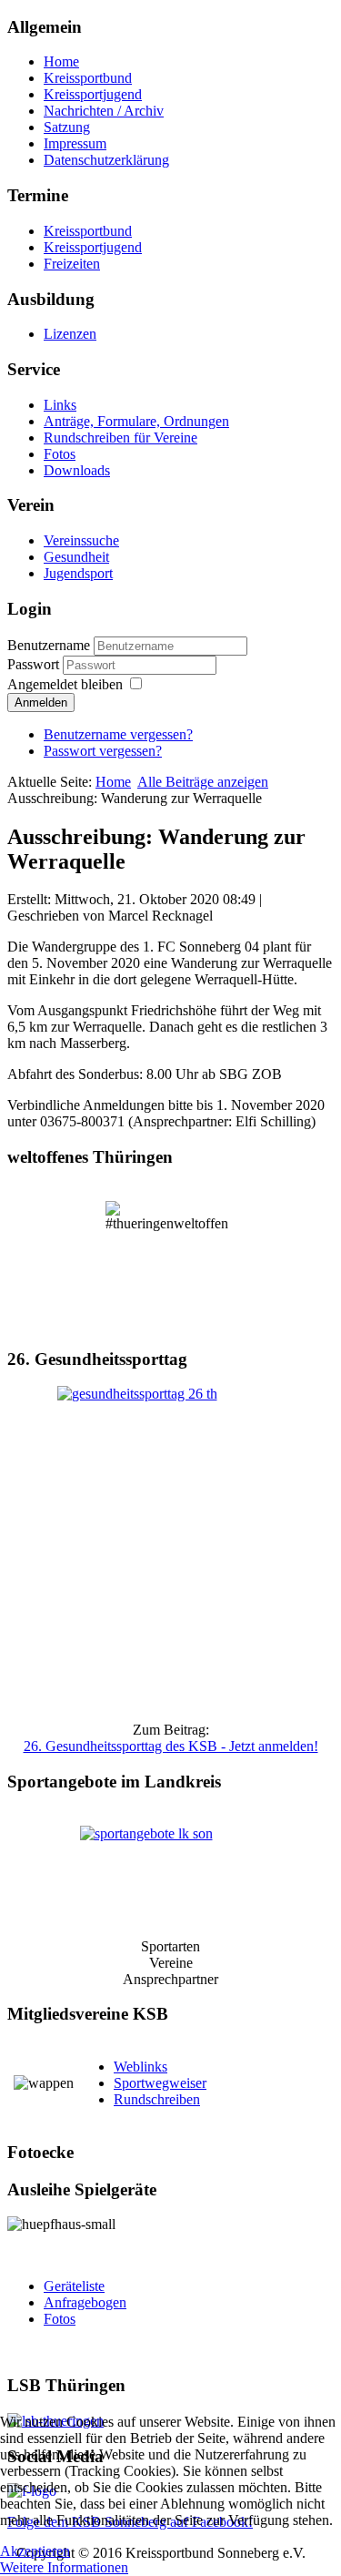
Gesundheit (76, 557)
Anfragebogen (85, 2302)
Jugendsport (78, 573)
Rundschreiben (157, 2099)
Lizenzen (70, 334)
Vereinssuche (81, 540)
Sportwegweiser (160, 2083)
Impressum (75, 143)
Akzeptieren (35, 2551)
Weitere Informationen (64, 2567)
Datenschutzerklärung (106, 160)
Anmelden (41, 703)
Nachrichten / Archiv (104, 111)
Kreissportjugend (93, 94)
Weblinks (140, 2067)
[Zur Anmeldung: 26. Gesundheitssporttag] (170, 1547)
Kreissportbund (88, 78)
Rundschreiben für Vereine (120, 438)
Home (61, 61)
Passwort (35, 664)
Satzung (67, 127)
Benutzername (49, 645)
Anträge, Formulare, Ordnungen (136, 421)
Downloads (77, 470)
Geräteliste (74, 2286)
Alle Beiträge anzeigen (203, 782)
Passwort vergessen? (103, 751)
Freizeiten (72, 264)
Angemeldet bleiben (65, 684)
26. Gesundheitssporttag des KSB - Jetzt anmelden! (171, 1746)
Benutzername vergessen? (118, 734)
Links (60, 405)
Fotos (60, 454)
